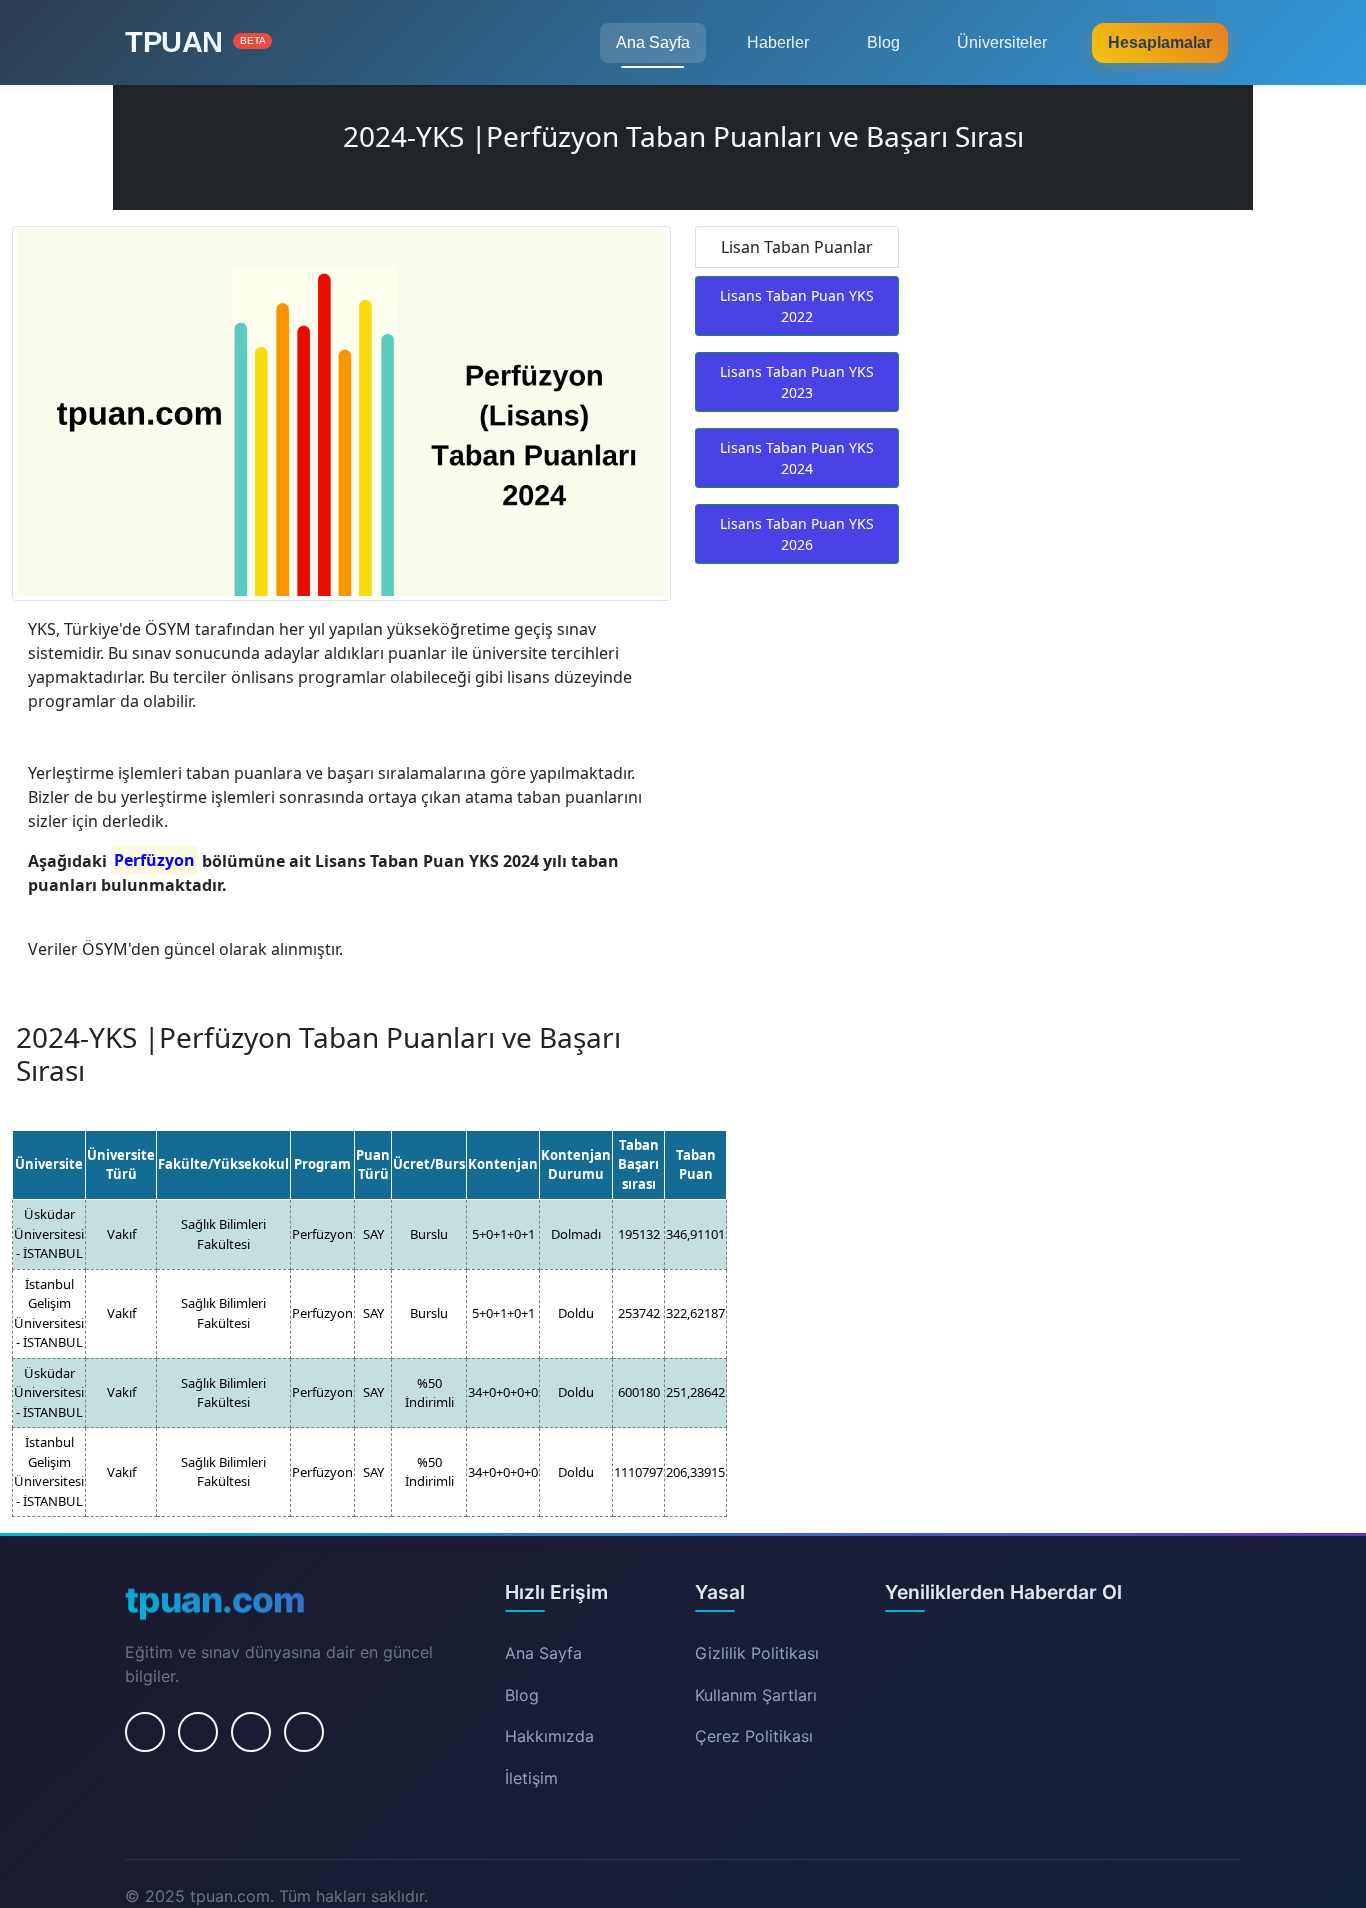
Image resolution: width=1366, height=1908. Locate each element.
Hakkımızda (549, 1736)
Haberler (778, 42)
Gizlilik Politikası (757, 1653)
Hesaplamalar (1160, 42)
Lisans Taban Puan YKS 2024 (797, 458)
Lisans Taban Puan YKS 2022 (797, 306)
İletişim (531, 1778)
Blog (883, 42)
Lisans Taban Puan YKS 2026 (797, 534)
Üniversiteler (1002, 42)
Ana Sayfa (653, 42)
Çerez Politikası (754, 1736)
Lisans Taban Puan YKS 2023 (797, 382)
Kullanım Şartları (756, 1695)
